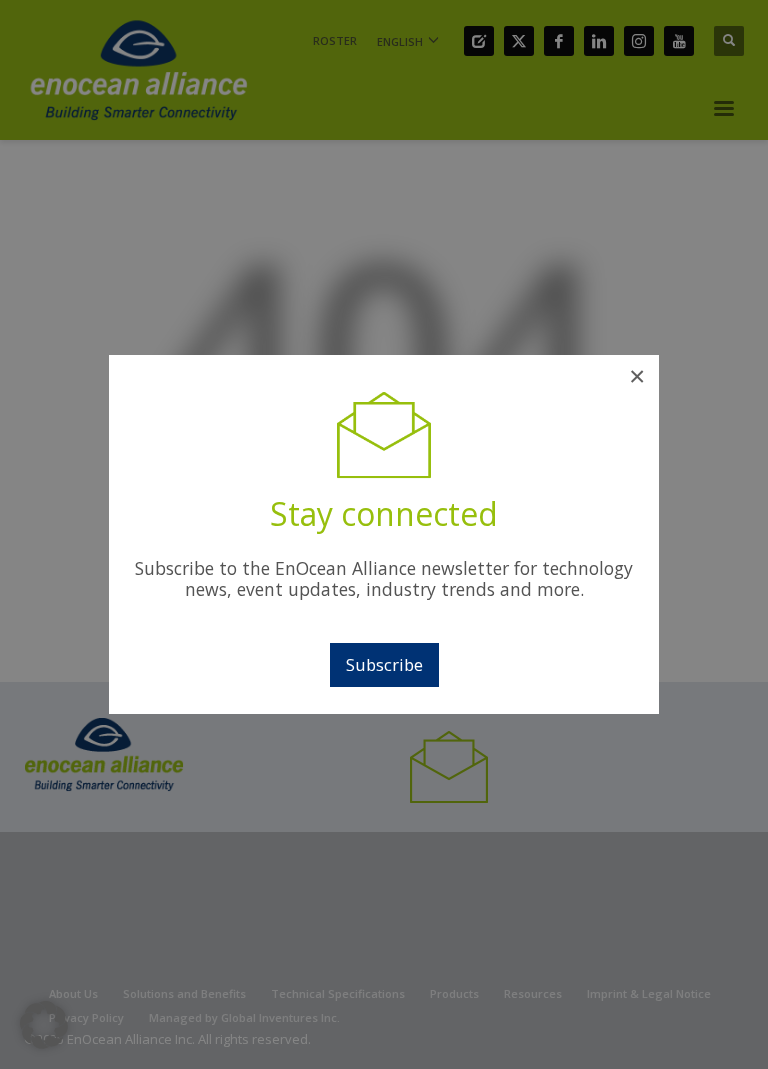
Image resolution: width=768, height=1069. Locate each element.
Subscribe (384, 664)
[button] (44, 1025)
